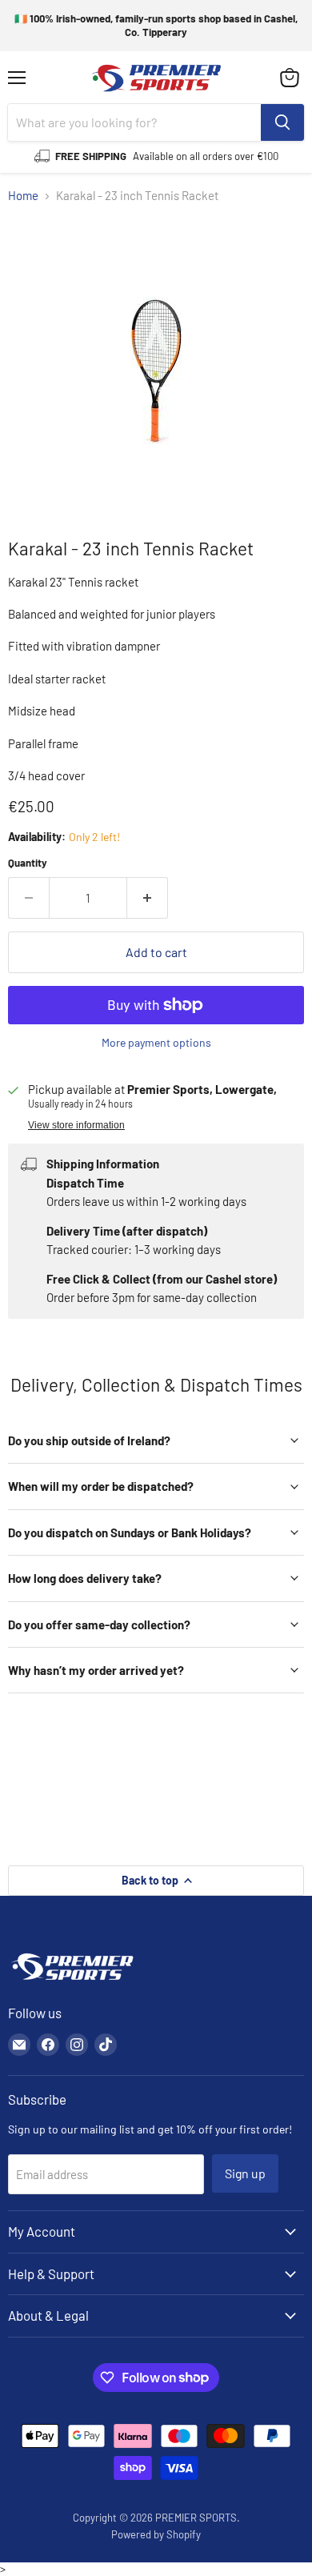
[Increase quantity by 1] (148, 898)
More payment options (156, 1043)
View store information (76, 1125)
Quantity (28, 863)
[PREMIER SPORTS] (72, 1981)
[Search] (282, 122)
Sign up (245, 2173)
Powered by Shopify (156, 2534)
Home (23, 196)
